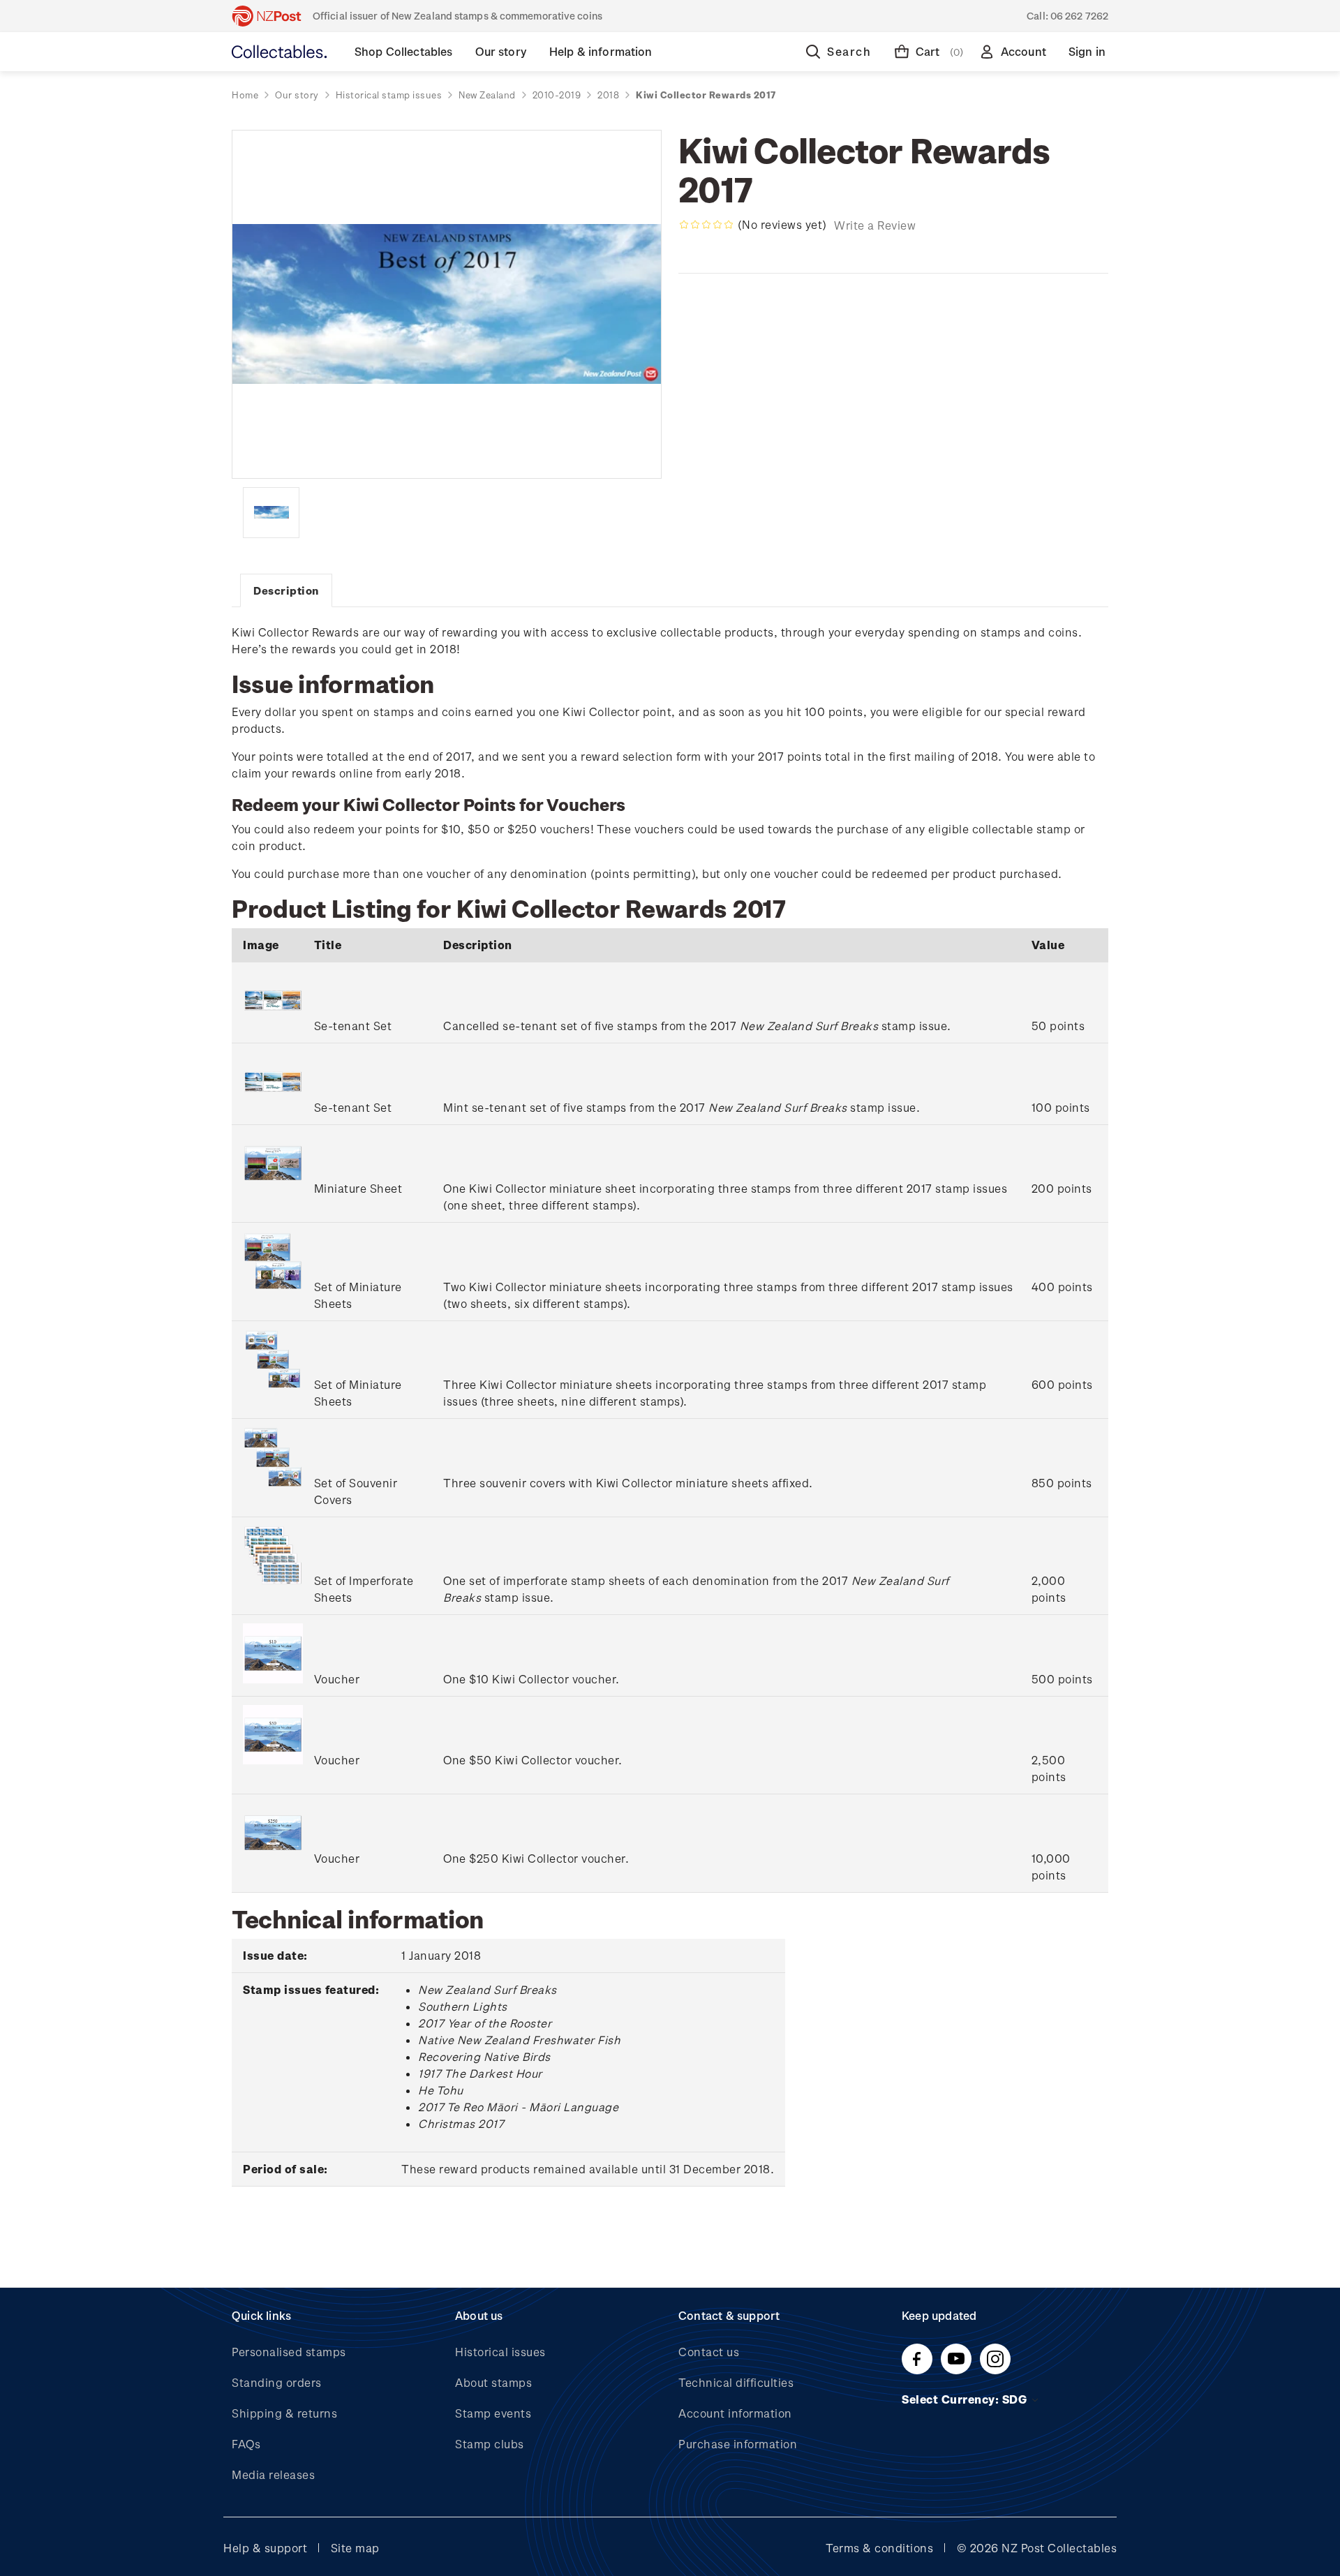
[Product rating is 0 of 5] (706, 225)
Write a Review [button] (875, 225)
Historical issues (500, 2352)
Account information (735, 2413)
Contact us (709, 2352)
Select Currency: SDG (966, 2399)
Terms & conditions (879, 2548)
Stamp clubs (490, 2444)
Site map (355, 2548)
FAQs (246, 2444)
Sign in (1087, 51)
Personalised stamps (289, 2352)
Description (286, 590)
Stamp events (493, 2413)
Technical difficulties (736, 2382)
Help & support (265, 2548)
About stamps (493, 2382)
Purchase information (738, 2444)
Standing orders (277, 2382)
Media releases (273, 2474)
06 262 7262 (1079, 16)
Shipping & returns (284, 2413)
